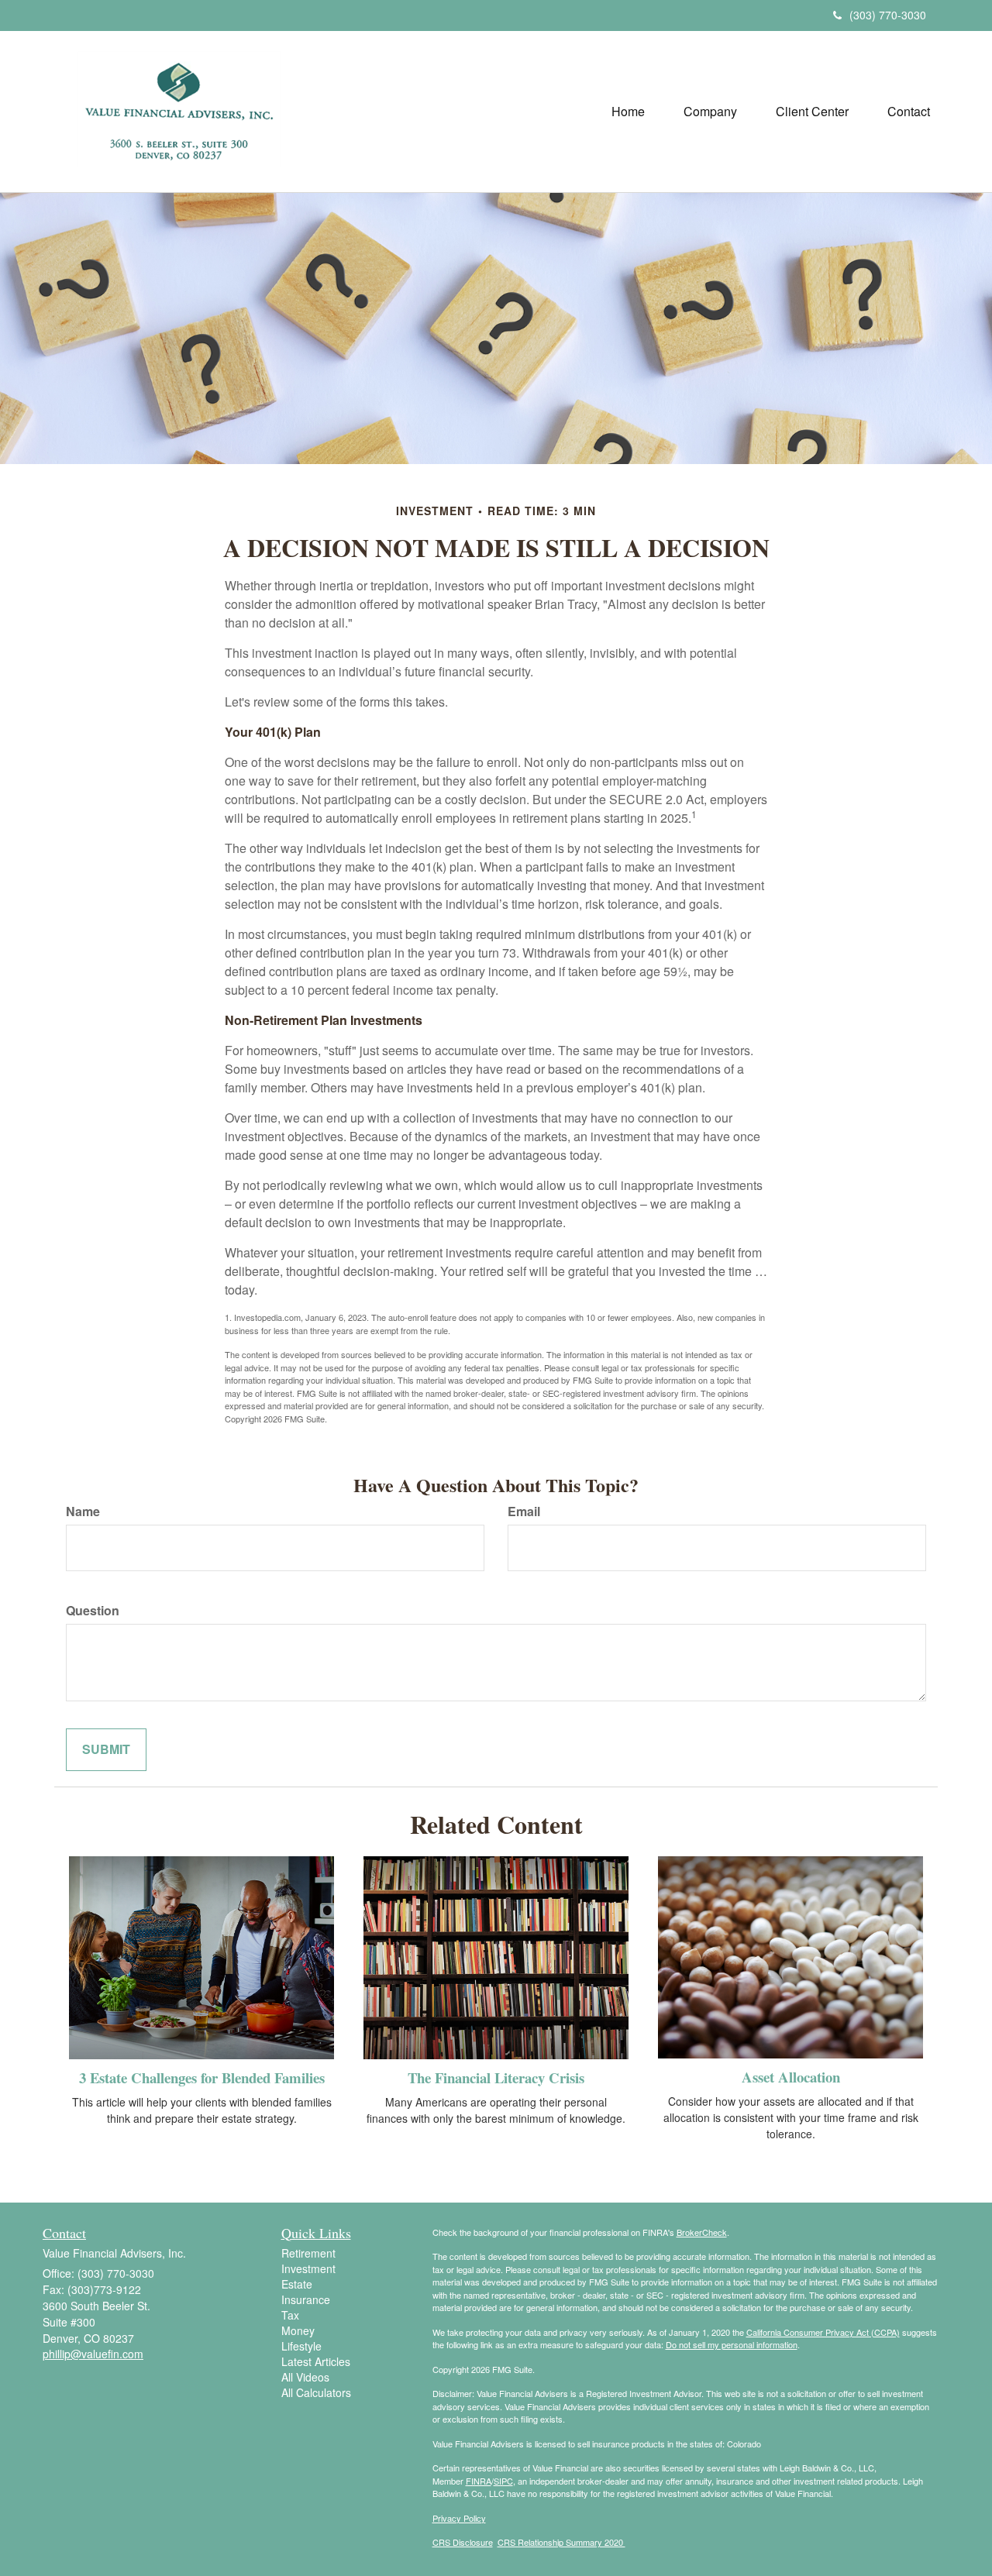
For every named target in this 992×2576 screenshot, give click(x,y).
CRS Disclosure (463, 2542)
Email (524, 1512)
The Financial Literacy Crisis (496, 2077)
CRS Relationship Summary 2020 (561, 2542)
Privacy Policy (459, 2518)
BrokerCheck (702, 2232)
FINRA (479, 2481)
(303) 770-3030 (888, 15)
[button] (710, 112)
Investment (308, 2268)
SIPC (503, 2481)
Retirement (308, 2253)
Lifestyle (301, 2346)
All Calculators (316, 2392)
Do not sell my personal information (732, 2344)
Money (298, 2330)
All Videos (305, 2377)
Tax (290, 2315)
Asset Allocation (791, 2077)
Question (93, 1611)
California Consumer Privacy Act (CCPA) (823, 2332)
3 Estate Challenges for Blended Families (202, 2077)
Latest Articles (316, 2361)
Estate (297, 2284)
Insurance (306, 2299)
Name (83, 1512)
